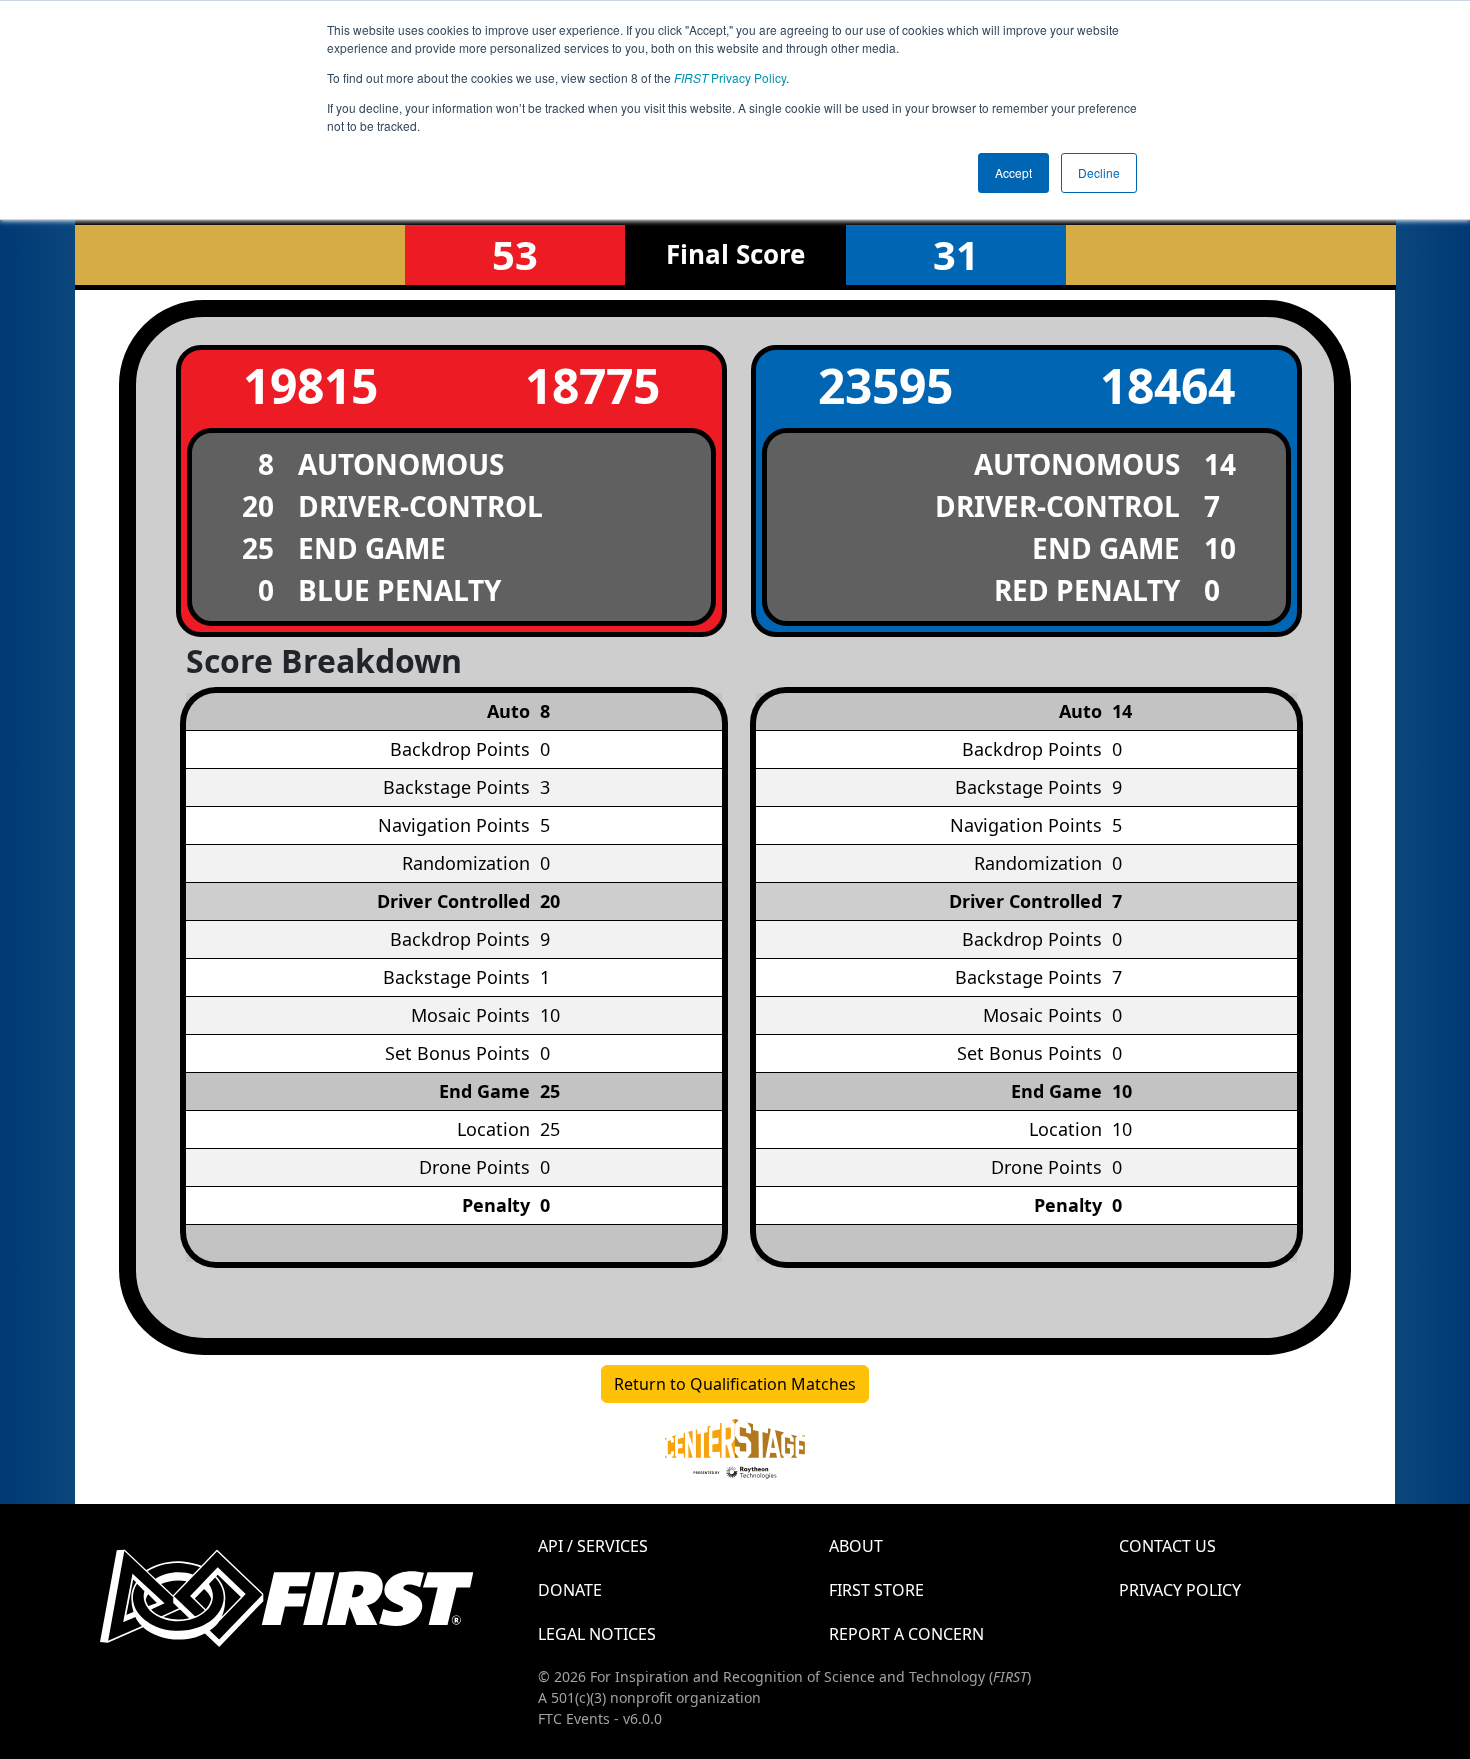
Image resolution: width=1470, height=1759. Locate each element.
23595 (885, 385)
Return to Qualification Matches (735, 1384)
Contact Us (1167, 1546)
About (856, 1546)
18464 (1167, 385)
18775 (592, 385)
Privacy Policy (730, 77)
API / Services (593, 1546)
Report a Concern (906, 1634)
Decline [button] (1099, 172)
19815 (310, 385)
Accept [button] (1013, 172)
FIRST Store (876, 1590)
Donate (570, 1590)
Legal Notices (597, 1634)
